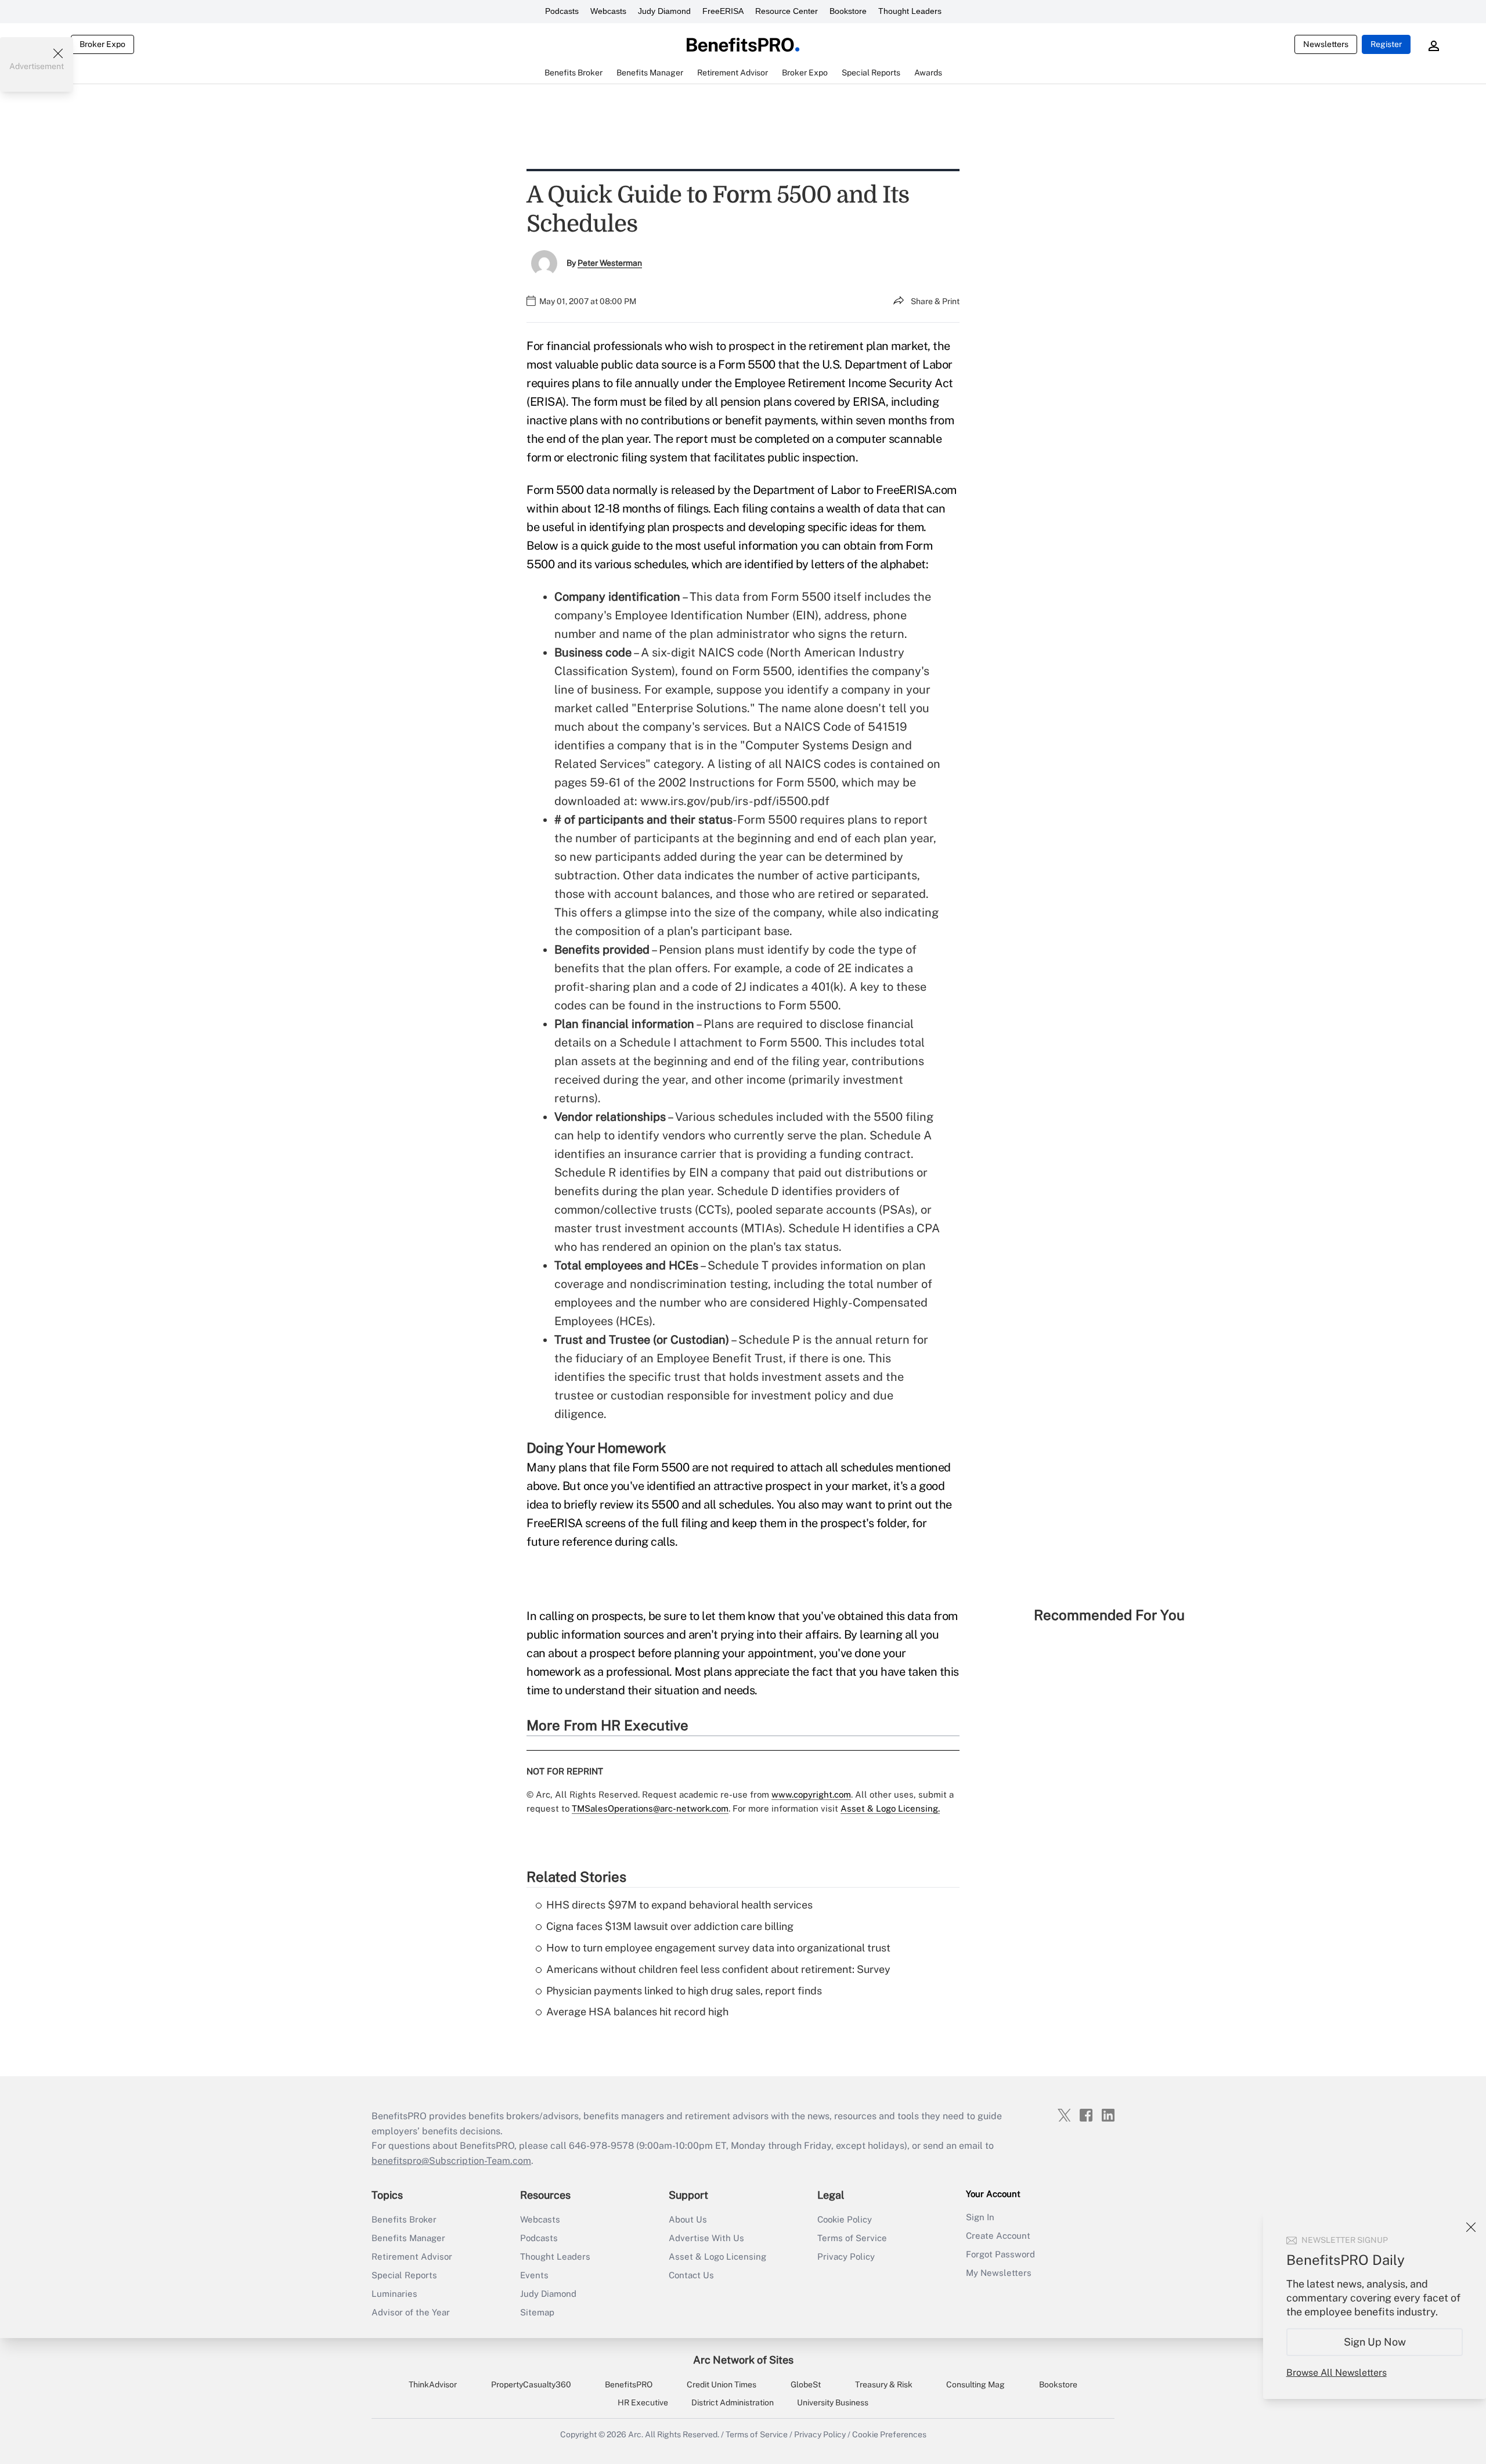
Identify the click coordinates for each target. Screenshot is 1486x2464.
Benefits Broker (404, 2219)
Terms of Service (852, 2238)
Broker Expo (102, 44)
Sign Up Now (1375, 2342)
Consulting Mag (975, 2384)
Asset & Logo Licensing (717, 2256)
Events (534, 2275)
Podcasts (562, 11)
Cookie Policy (845, 2219)
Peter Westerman (610, 263)
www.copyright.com (811, 1794)
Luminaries (394, 2294)
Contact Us (691, 2275)
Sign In (980, 2217)
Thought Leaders (910, 11)
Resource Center (787, 11)
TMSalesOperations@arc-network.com (650, 1808)
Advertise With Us (706, 2238)
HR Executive (643, 2402)
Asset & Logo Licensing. (890, 1808)
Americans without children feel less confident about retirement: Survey (718, 1969)
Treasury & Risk (884, 2384)
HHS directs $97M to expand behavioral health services (679, 1905)
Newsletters (1326, 44)
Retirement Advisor (412, 2256)
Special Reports (404, 2275)
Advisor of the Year (411, 2312)
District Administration (733, 2402)
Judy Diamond (664, 11)
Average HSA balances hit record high (637, 2012)
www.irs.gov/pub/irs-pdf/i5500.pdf (735, 801)
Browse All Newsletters (1337, 2373)
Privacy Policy (846, 2256)
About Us (688, 2219)
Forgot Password (1000, 2254)
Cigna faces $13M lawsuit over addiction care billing (670, 1926)
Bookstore (848, 11)
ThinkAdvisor (433, 2384)
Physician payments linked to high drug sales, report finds (684, 1991)
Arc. (636, 2434)
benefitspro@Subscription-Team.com (451, 2161)
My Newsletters (999, 2273)
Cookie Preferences (889, 2434)
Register (1386, 44)
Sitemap (537, 2312)
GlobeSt (806, 2384)
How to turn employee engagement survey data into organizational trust (718, 1948)
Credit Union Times (722, 2384)
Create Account (998, 2236)
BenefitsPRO (629, 2384)
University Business (833, 2402)
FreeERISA (723, 11)
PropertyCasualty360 (531, 2384)
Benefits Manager (408, 2238)
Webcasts (608, 11)
